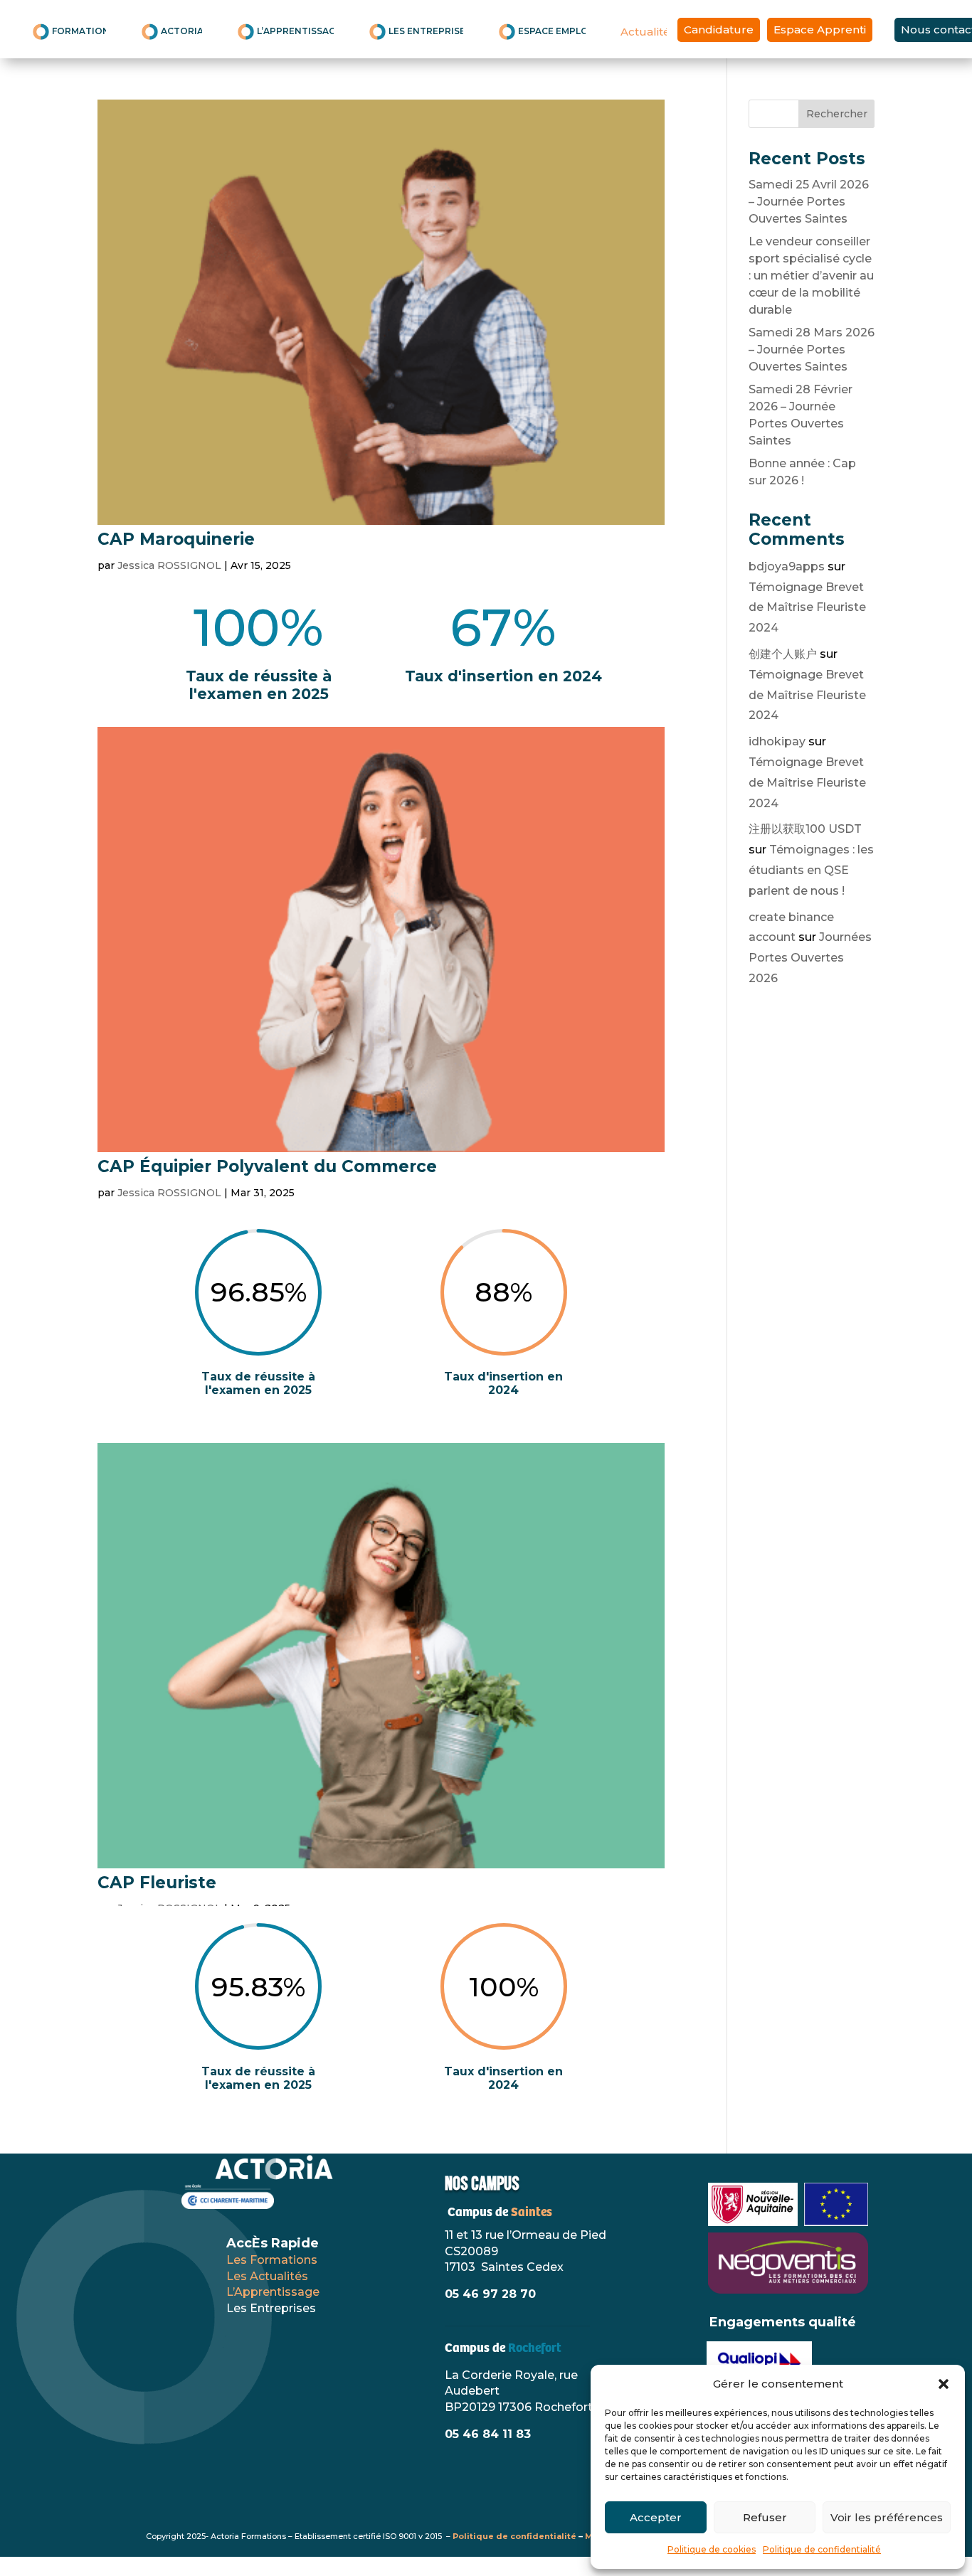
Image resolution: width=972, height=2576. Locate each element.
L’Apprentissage (273, 2292)
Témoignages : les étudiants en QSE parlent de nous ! (811, 870)
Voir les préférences (887, 2517)
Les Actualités (267, 2276)
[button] (944, 2384)
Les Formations (272, 2260)
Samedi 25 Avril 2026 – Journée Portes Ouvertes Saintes (809, 202)
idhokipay (777, 741)
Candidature (719, 30)
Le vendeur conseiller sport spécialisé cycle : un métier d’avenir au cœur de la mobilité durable (811, 276)
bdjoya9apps (787, 566)
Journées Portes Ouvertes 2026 (810, 958)
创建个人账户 (783, 654)
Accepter (656, 2517)
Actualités (644, 32)
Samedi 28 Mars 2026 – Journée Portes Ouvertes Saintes (812, 350)
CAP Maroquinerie (176, 539)
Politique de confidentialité (822, 2549)
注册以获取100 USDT (805, 829)
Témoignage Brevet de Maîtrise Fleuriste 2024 (807, 608)
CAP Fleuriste (157, 1883)
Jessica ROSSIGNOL (169, 565)
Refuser (765, 2517)
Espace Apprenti (820, 30)
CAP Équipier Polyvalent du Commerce (267, 1166)
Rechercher (837, 114)
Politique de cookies (712, 2549)
